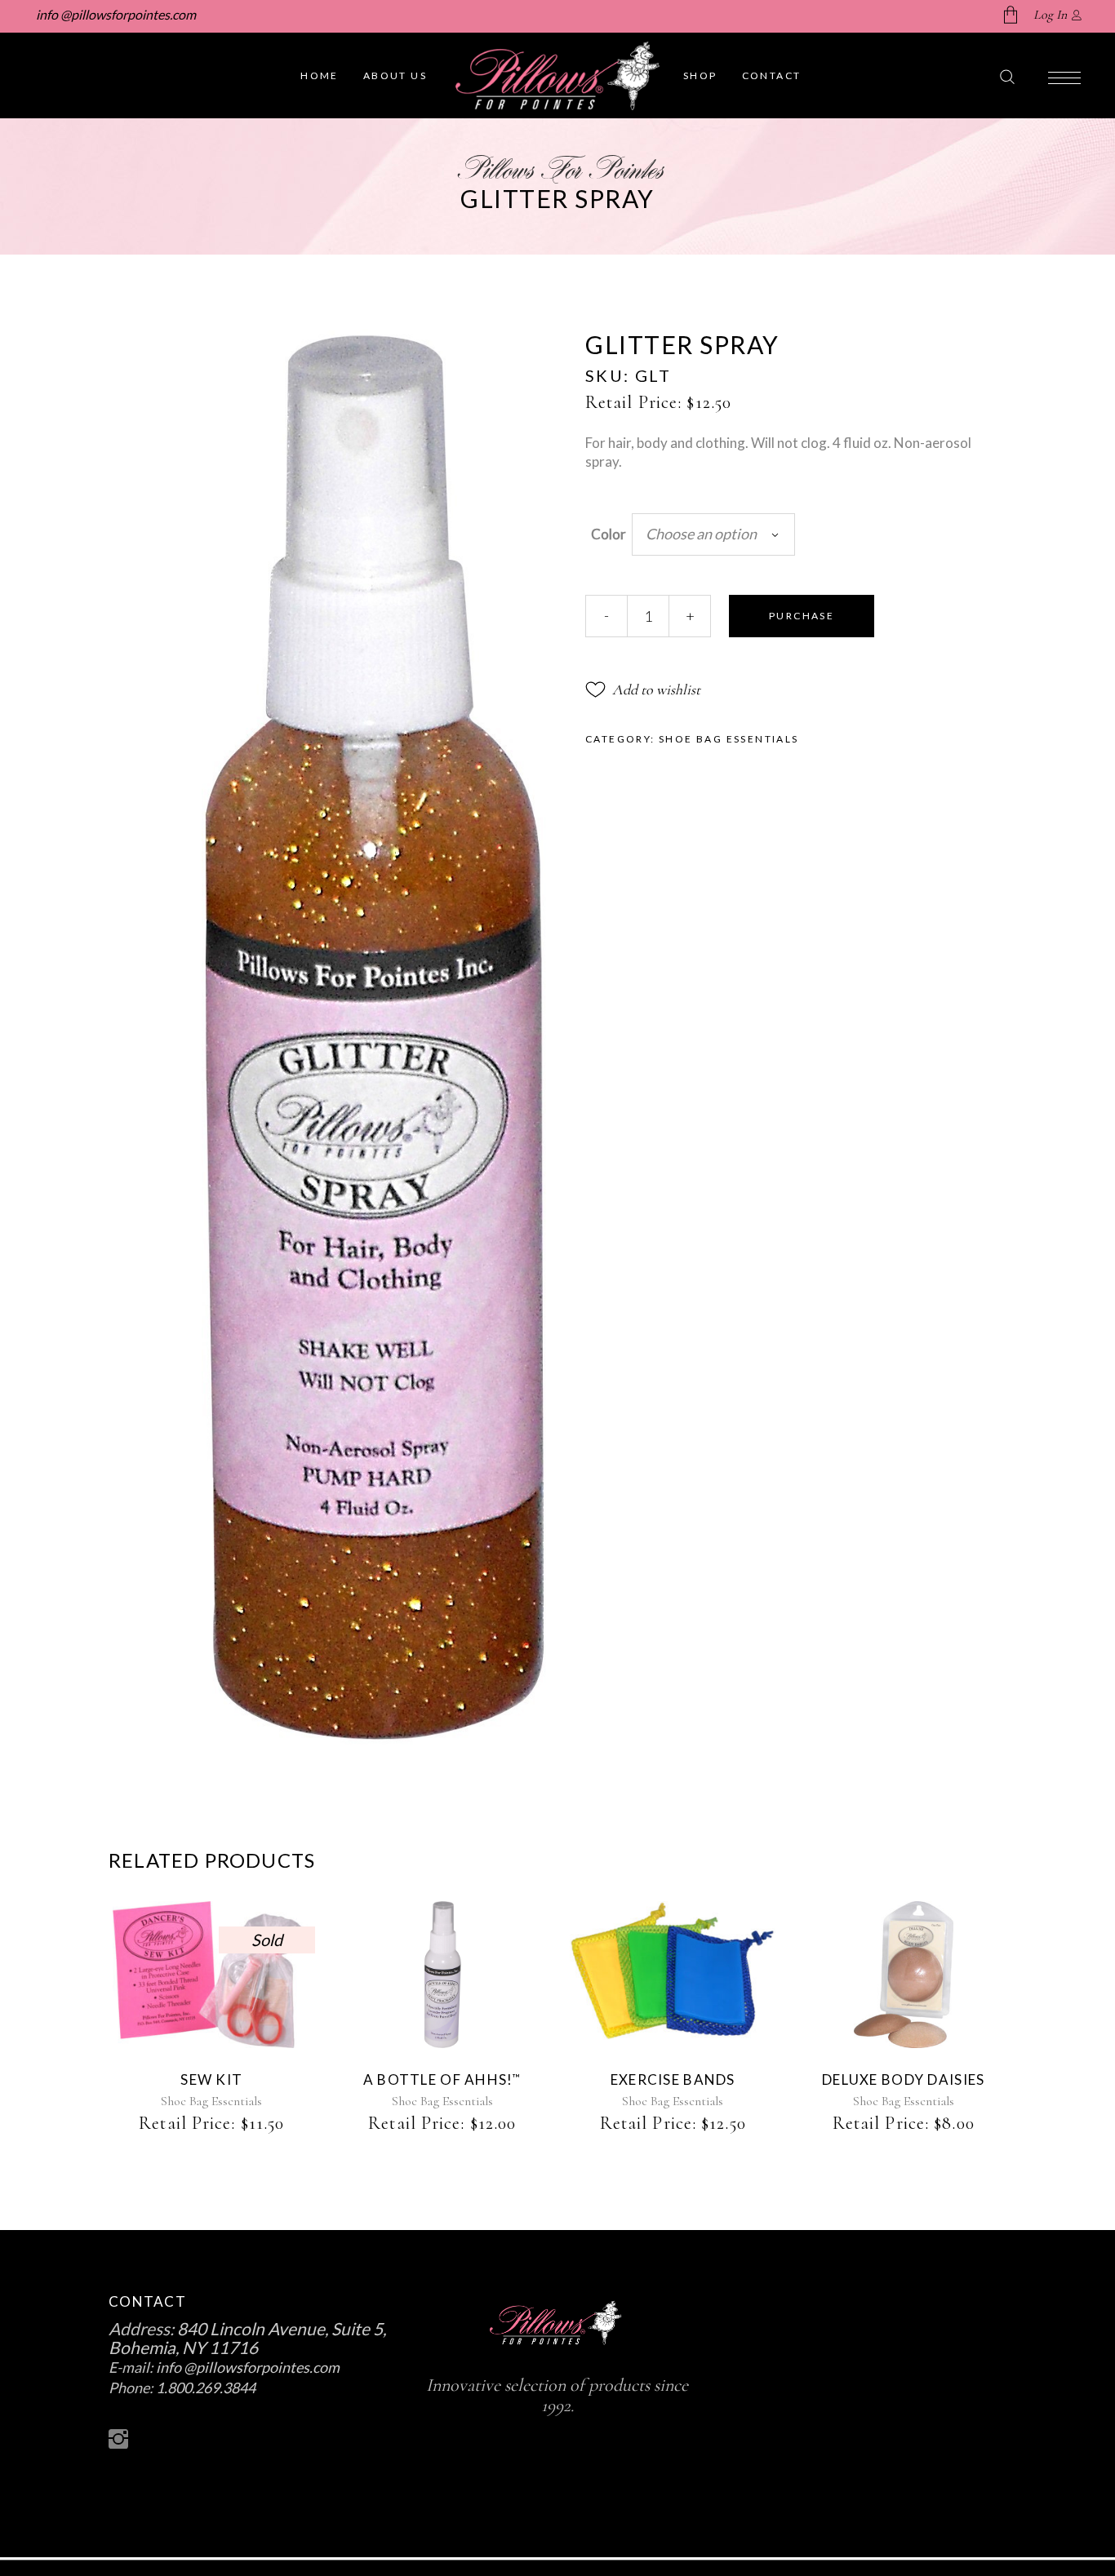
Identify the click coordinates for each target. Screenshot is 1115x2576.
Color (609, 534)
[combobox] (713, 534)
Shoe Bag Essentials (729, 739)
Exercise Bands (673, 2079)
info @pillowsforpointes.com (115, 14)
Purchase (802, 616)
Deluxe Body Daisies (903, 2079)
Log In (1050, 15)
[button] (643, 689)
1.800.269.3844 (206, 2388)
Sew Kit (211, 2079)
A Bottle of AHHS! (442, 2079)
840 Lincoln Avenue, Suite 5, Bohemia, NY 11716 (247, 2338)
